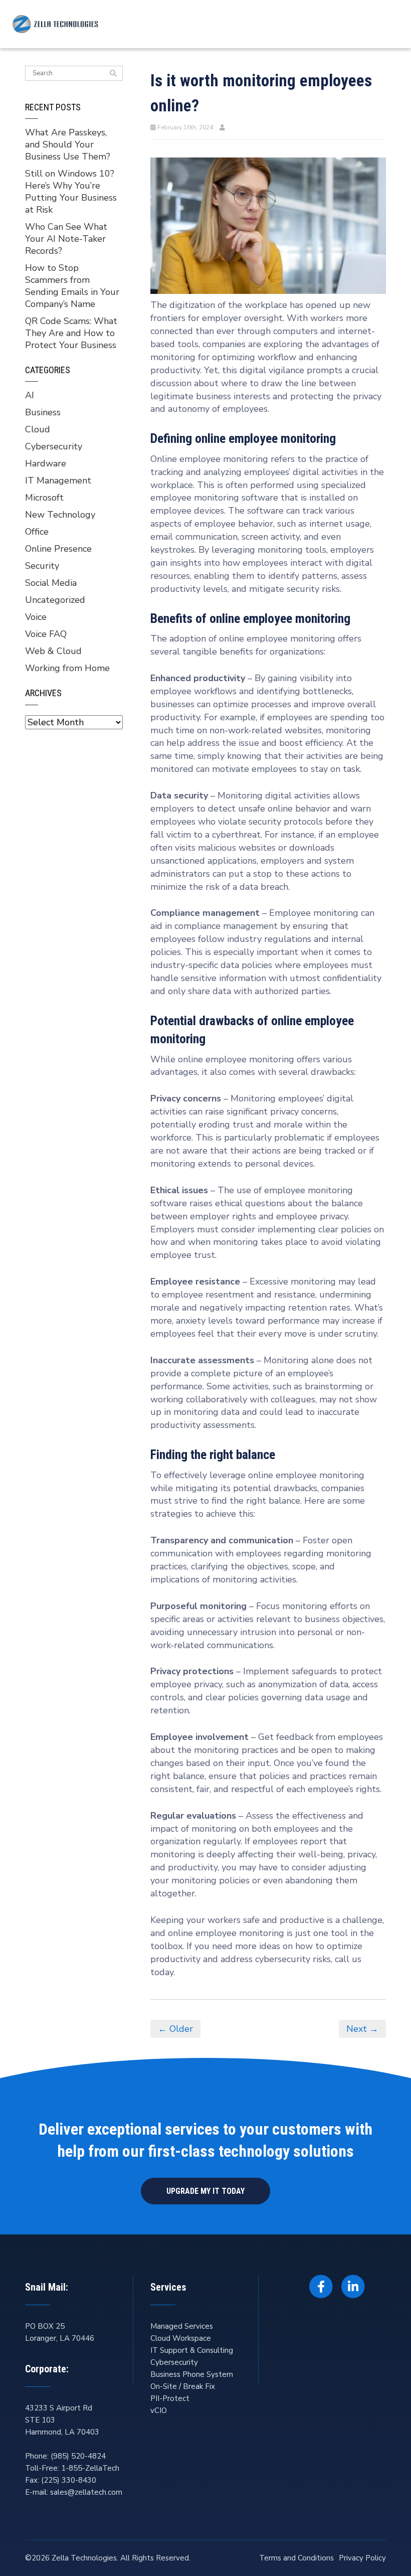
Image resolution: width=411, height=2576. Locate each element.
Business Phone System (192, 2374)
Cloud (38, 429)
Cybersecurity (54, 446)
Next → (362, 2029)
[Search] (113, 74)
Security (42, 566)
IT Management (58, 480)
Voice (36, 617)
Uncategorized (55, 600)
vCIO (159, 2410)
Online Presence (58, 549)
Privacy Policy (362, 2558)
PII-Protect (170, 2398)
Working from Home (67, 668)
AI (30, 395)
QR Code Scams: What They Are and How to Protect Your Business (71, 333)
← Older (175, 2029)
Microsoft (44, 498)
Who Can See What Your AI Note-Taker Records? (66, 239)
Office (37, 532)
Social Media (51, 583)
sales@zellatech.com (86, 2492)
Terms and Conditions (296, 2558)
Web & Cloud (53, 651)
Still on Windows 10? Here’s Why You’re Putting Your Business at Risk (71, 192)
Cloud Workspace (181, 2338)
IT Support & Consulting (192, 2350)
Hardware (46, 463)
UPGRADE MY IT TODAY (205, 2191)
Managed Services (182, 2326)
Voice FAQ (46, 634)
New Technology (60, 515)
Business (43, 412)
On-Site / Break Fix (183, 2386)
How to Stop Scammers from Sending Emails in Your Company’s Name (72, 286)
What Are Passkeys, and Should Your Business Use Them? (68, 144)
